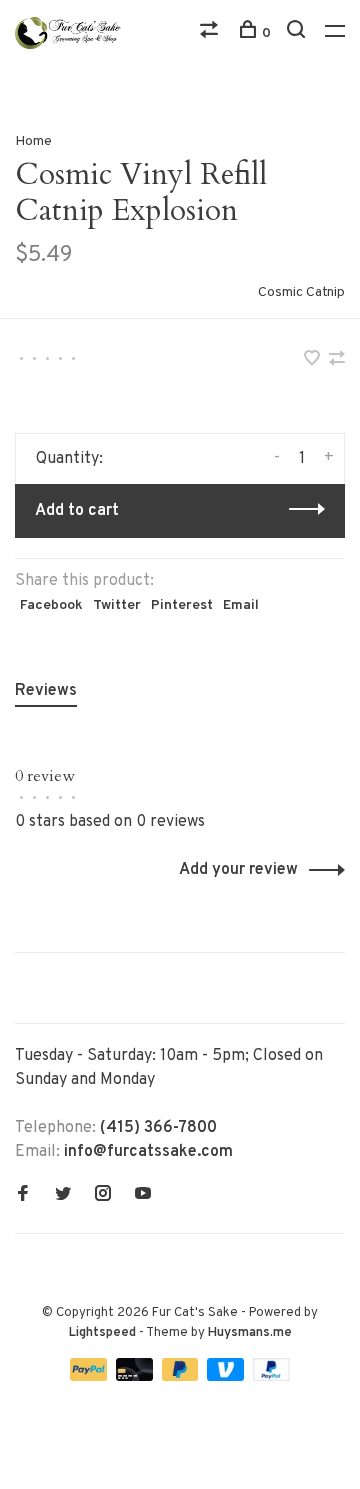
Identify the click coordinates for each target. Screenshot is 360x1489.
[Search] (298, 33)
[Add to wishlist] (314, 361)
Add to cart (77, 511)
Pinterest (182, 605)
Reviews (46, 691)
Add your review (238, 870)
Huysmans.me (250, 1333)
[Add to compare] (337, 361)
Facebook (51, 605)
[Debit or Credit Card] (136, 1377)
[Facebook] (23, 1196)
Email (241, 605)
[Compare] (211, 33)
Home (33, 141)
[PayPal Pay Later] (182, 1377)
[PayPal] (90, 1377)
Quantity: (69, 459)
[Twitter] (63, 1196)
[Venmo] (227, 1377)
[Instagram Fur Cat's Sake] (103, 1196)
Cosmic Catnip (301, 292)
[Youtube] (143, 1196)
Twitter (117, 605)
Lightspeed (102, 1333)
